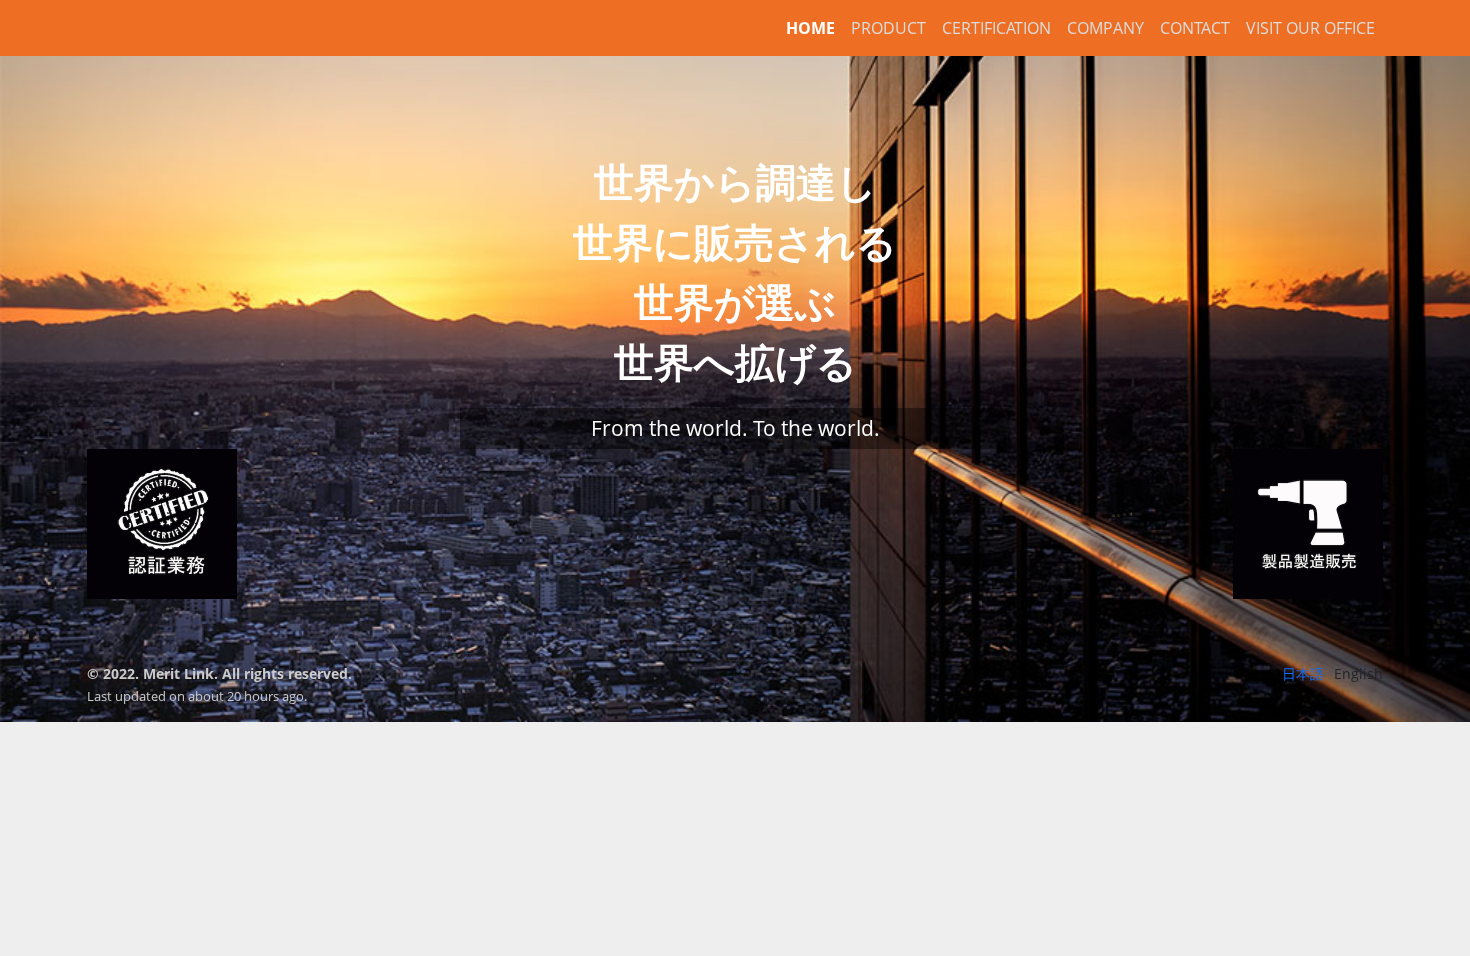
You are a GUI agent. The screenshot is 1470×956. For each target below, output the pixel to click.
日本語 (1303, 673)
